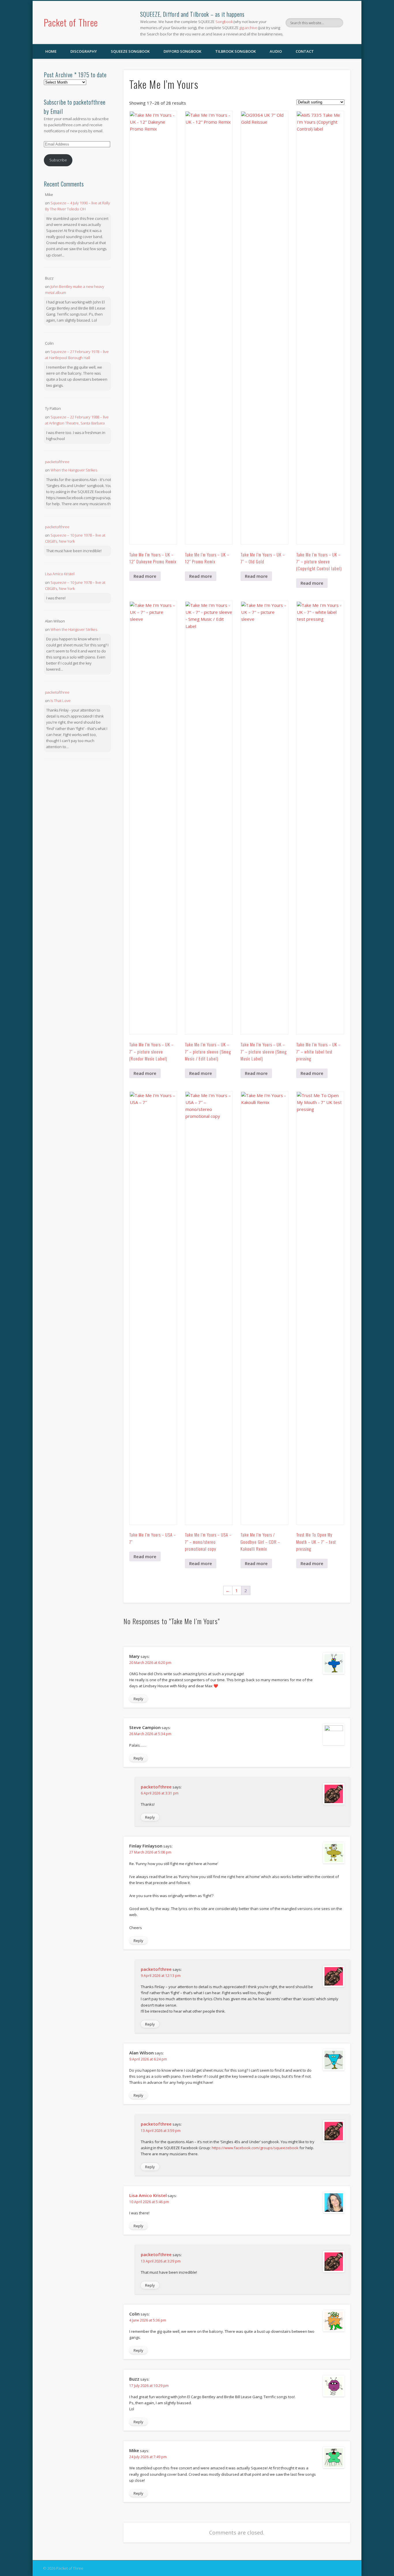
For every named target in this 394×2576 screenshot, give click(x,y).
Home (51, 51)
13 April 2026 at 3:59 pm (161, 2131)
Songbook (224, 22)
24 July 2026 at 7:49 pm (148, 2457)
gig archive (248, 28)
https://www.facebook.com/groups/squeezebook (255, 2148)
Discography (84, 51)
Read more (145, 576)
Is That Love (61, 701)
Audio (276, 51)
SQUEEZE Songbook (130, 51)
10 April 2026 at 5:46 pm (149, 2202)
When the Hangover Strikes (74, 470)
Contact (305, 51)
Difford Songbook (182, 51)
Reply (138, 1699)
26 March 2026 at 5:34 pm (150, 1734)
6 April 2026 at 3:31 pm (160, 1793)
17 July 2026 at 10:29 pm (149, 2386)
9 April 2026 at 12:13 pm (161, 1976)
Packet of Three (71, 22)
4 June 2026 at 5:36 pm (148, 2320)
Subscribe (58, 160)
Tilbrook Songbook (236, 51)
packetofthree (156, 1787)
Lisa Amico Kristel (148, 2195)
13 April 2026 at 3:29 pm (161, 2261)
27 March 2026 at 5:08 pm (150, 1852)
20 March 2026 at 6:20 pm (150, 1663)
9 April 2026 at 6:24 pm (148, 2059)
